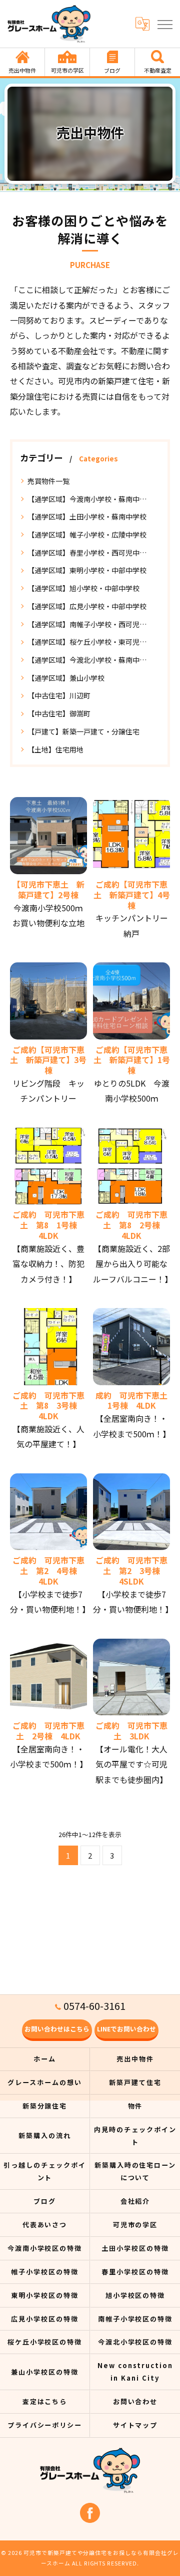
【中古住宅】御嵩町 (59, 713)
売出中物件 (22, 70)
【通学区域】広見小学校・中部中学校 (87, 606)
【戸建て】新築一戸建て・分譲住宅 (83, 731)
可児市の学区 (67, 70)
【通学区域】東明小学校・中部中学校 (87, 570)
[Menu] (164, 24)
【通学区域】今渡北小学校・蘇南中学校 (90, 660)
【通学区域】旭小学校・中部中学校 (83, 588)
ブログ (112, 70)
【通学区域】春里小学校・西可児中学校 (90, 553)
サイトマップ (135, 2425)
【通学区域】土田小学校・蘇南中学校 (87, 517)
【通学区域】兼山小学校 (66, 678)
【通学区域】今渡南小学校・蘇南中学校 (90, 499)
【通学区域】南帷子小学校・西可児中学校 (90, 624)
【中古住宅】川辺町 (59, 695)
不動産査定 (158, 70)
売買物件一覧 (48, 481)
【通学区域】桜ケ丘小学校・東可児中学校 (90, 642)
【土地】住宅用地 (55, 749)
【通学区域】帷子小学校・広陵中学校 (87, 535)
